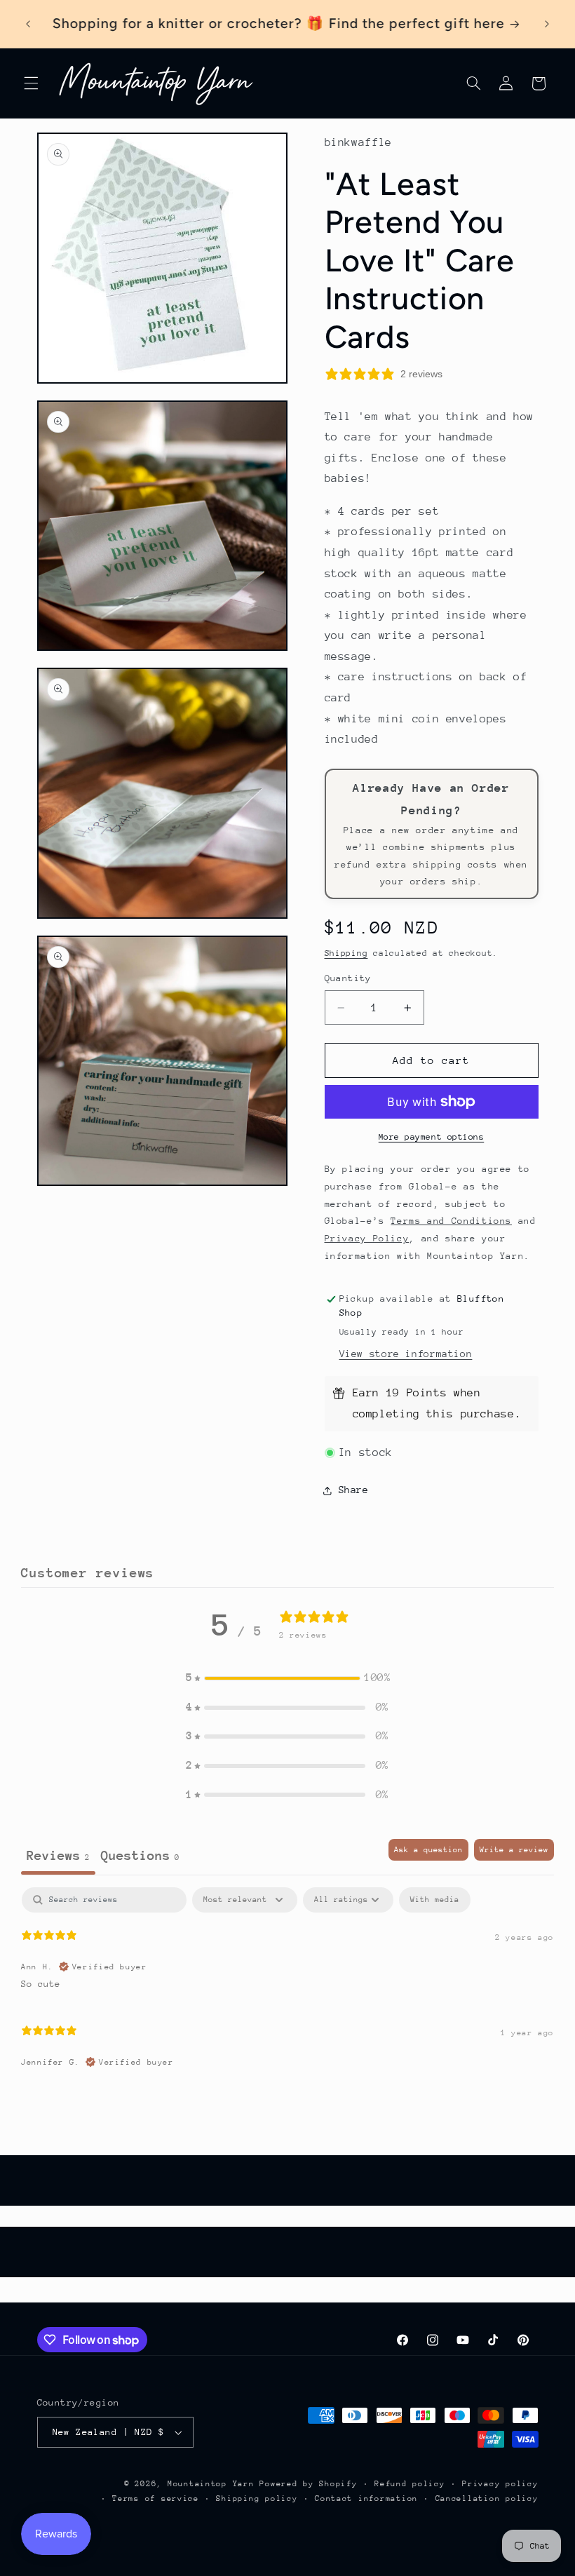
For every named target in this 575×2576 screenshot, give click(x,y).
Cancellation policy (487, 2499)
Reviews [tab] (58, 1855)
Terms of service (156, 2499)
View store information (406, 1354)
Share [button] (354, 1490)
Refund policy (410, 2484)
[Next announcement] (547, 24)
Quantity (348, 978)
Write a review (514, 1850)
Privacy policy (500, 2484)
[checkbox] (435, 1900)
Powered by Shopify (308, 2484)
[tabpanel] (287, 1984)
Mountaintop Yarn (211, 2484)
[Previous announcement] (28, 24)
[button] (31, 83)
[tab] (140, 1857)
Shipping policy (257, 2499)
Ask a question (428, 1850)
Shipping (346, 953)
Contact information (366, 2499)
